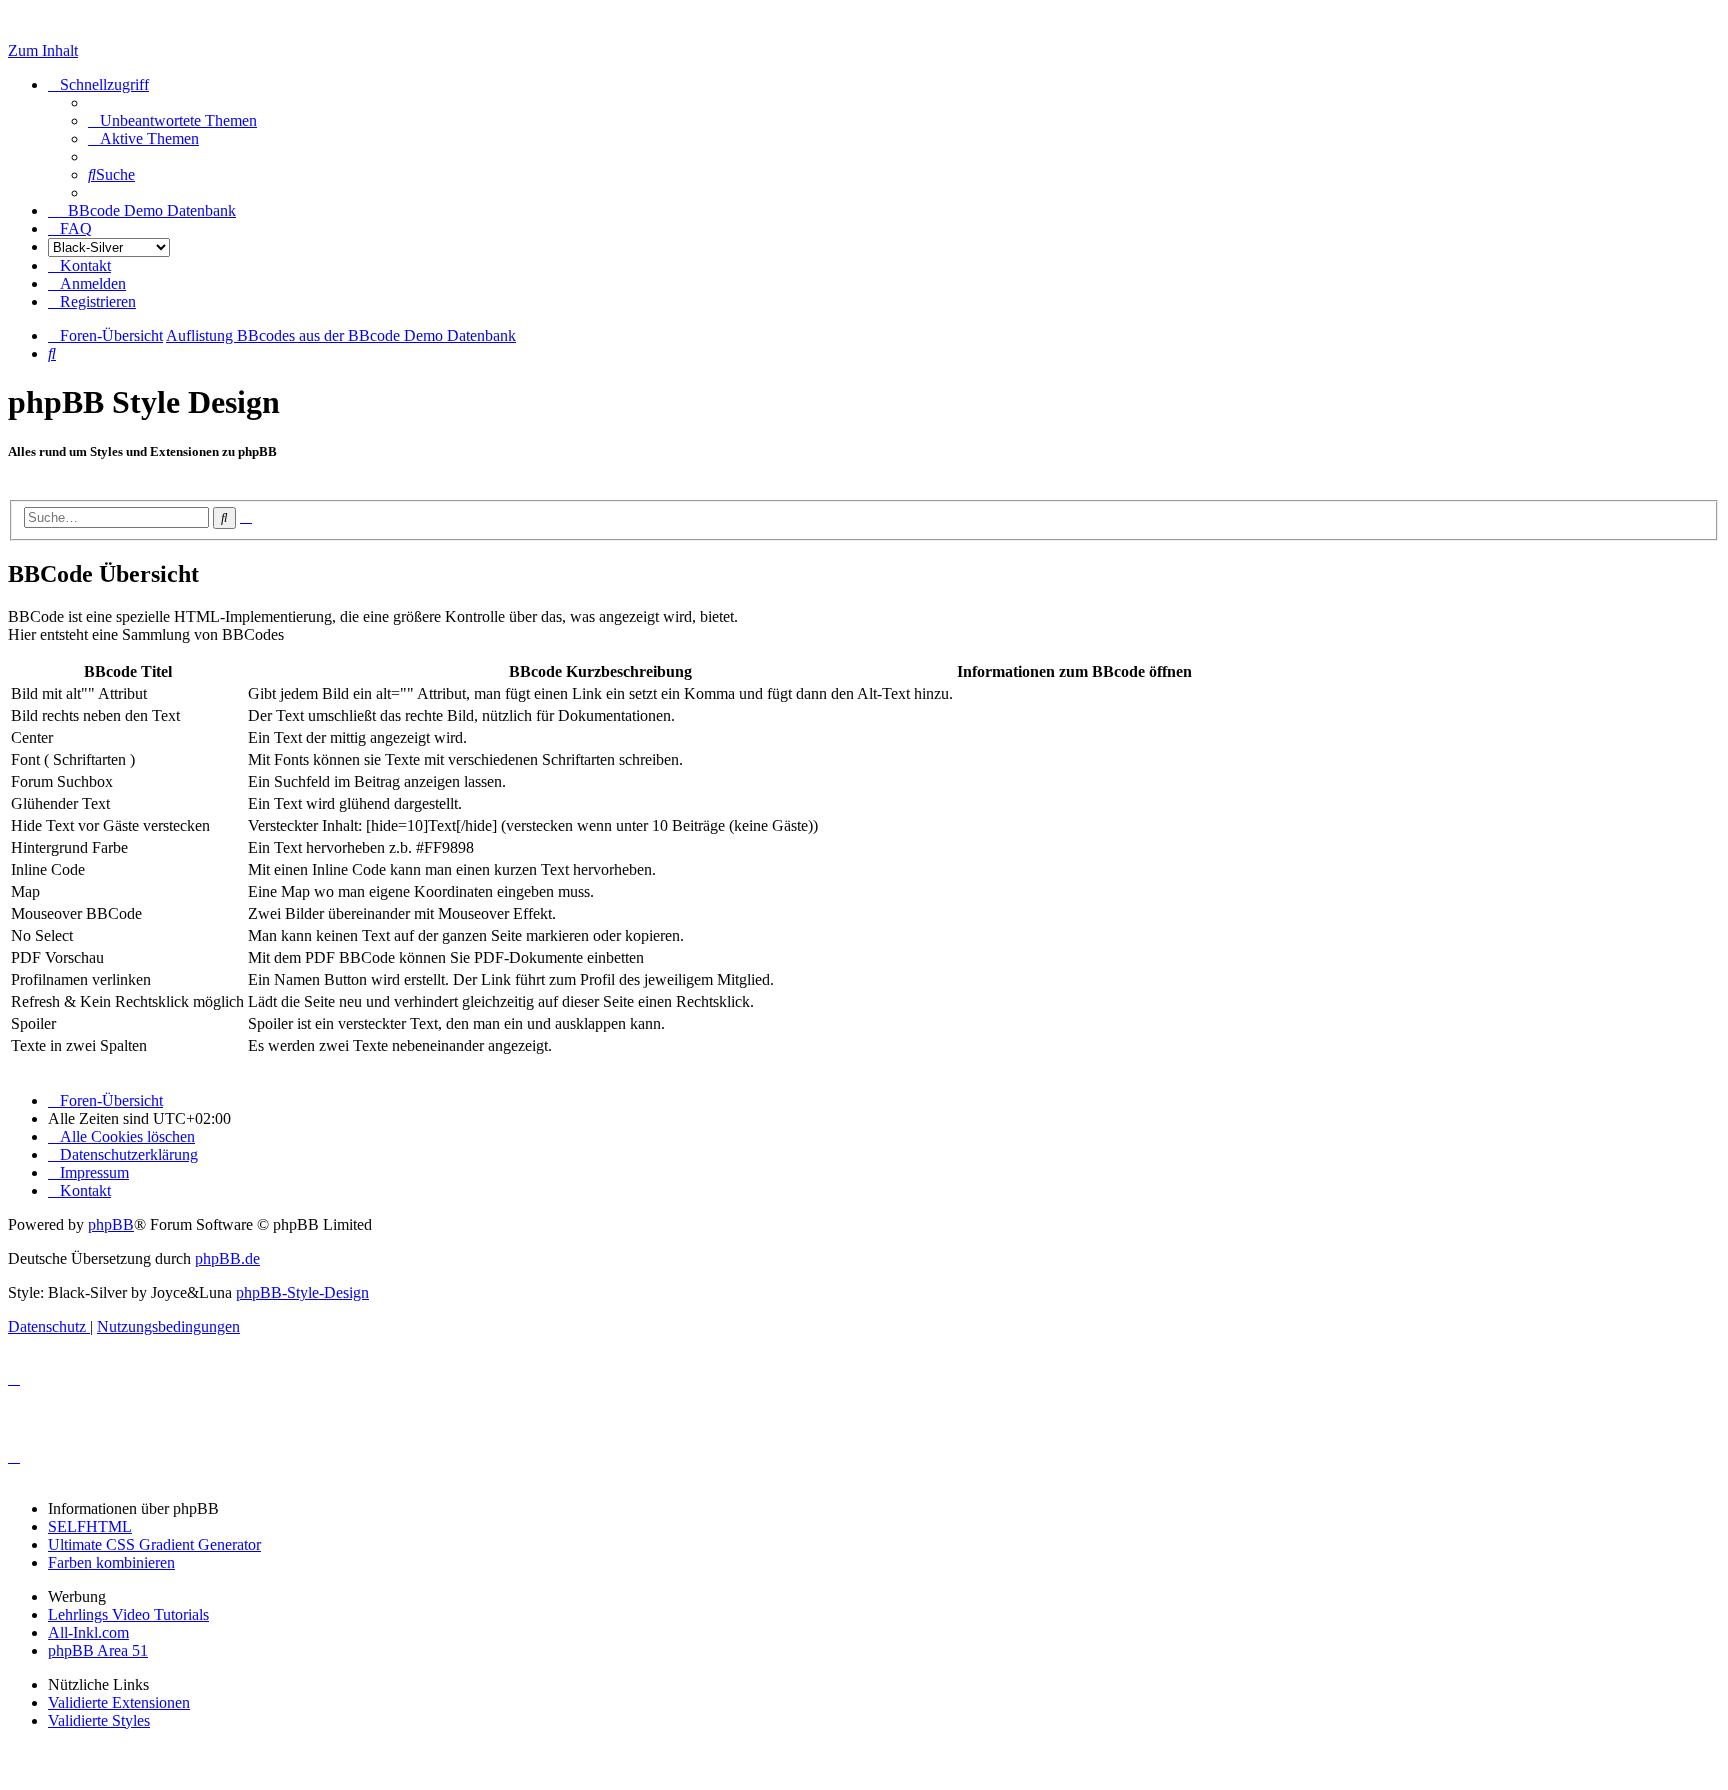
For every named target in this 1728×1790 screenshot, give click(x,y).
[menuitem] (172, 120)
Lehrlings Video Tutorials (128, 1614)
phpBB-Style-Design (302, 1292)
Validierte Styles (99, 1720)
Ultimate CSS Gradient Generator (154, 1544)
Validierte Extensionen (119, 1702)
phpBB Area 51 (98, 1650)
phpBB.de (227, 1258)
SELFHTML (90, 1526)
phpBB (111, 1224)
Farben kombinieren (111, 1562)
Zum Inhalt (43, 50)
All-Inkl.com (88, 1632)
